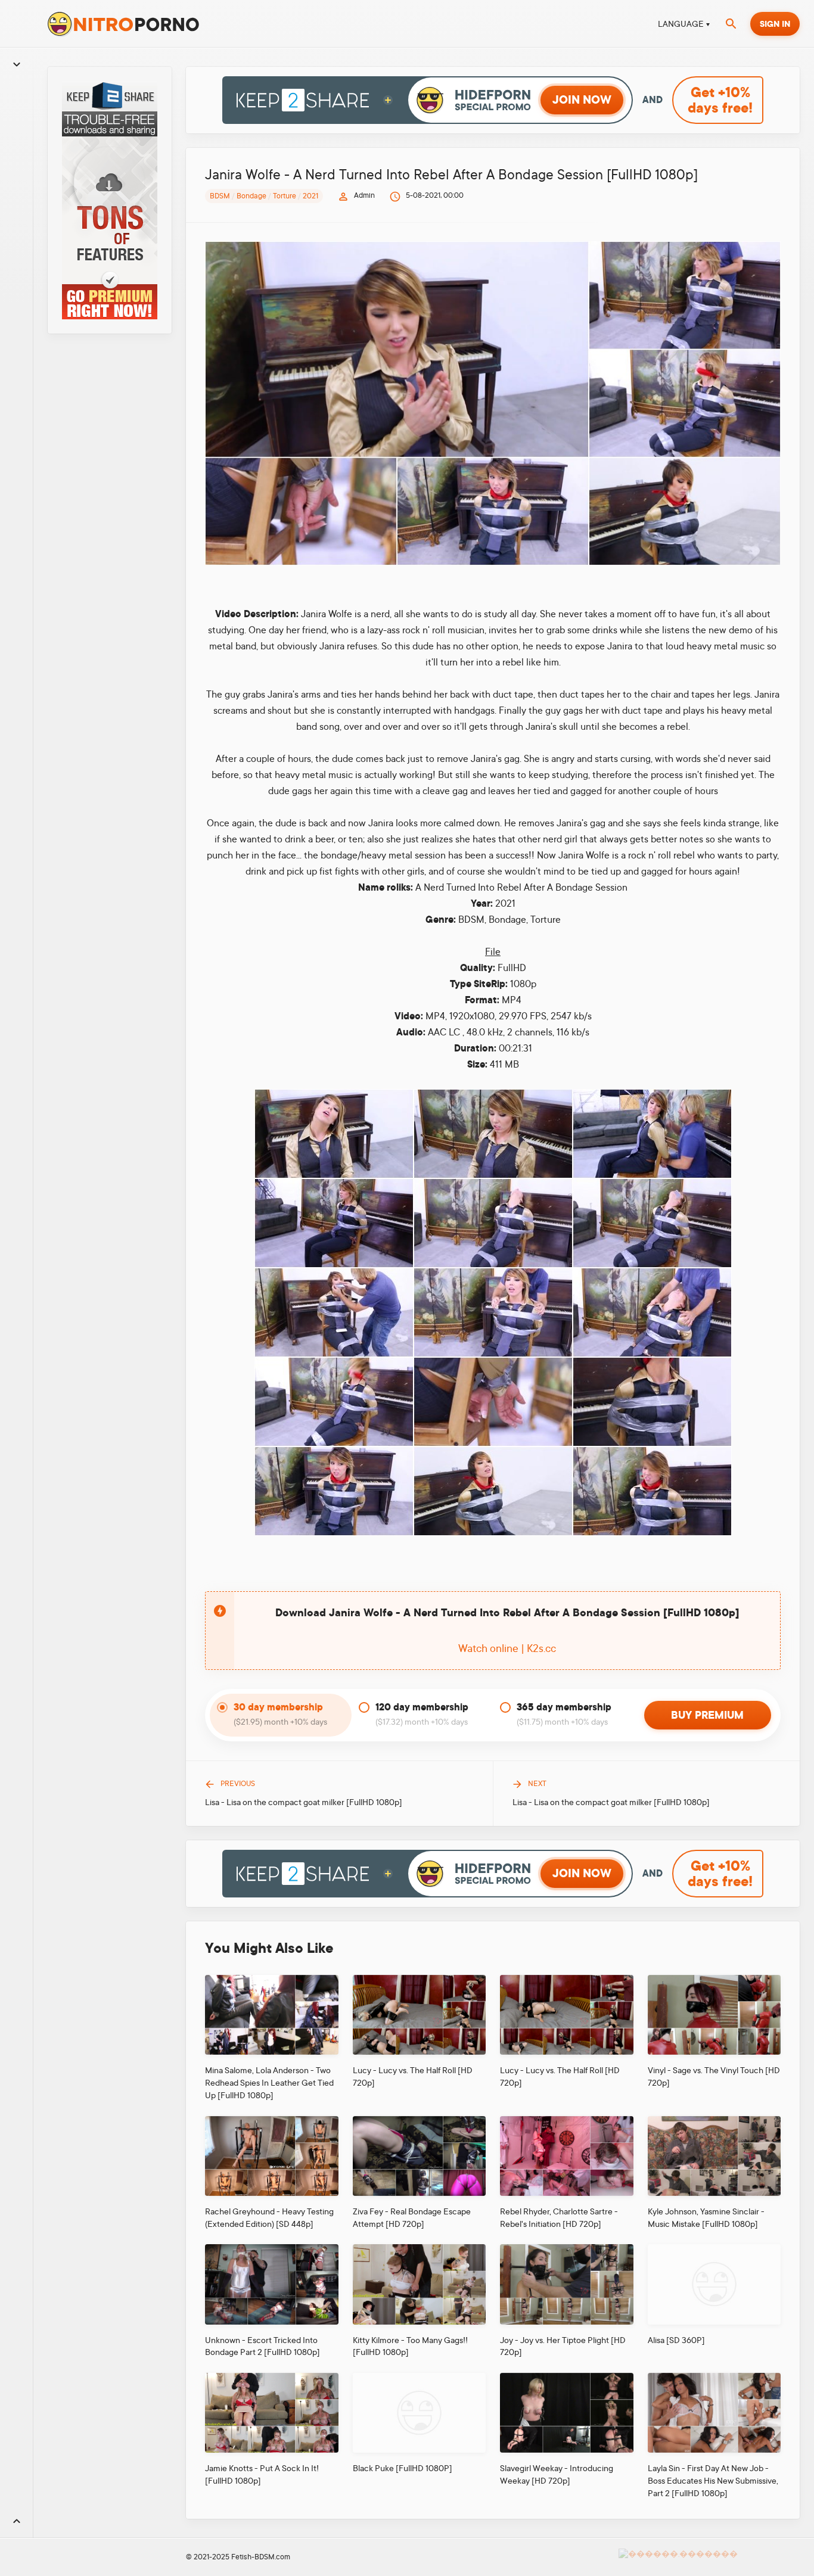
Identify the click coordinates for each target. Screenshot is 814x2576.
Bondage (251, 196)
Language (681, 24)
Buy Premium (707, 1715)
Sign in (775, 24)
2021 (310, 196)
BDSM (220, 196)
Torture (285, 196)
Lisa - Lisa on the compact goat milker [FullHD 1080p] (304, 1802)
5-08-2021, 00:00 (435, 195)
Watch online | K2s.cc (507, 1648)
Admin (364, 195)
